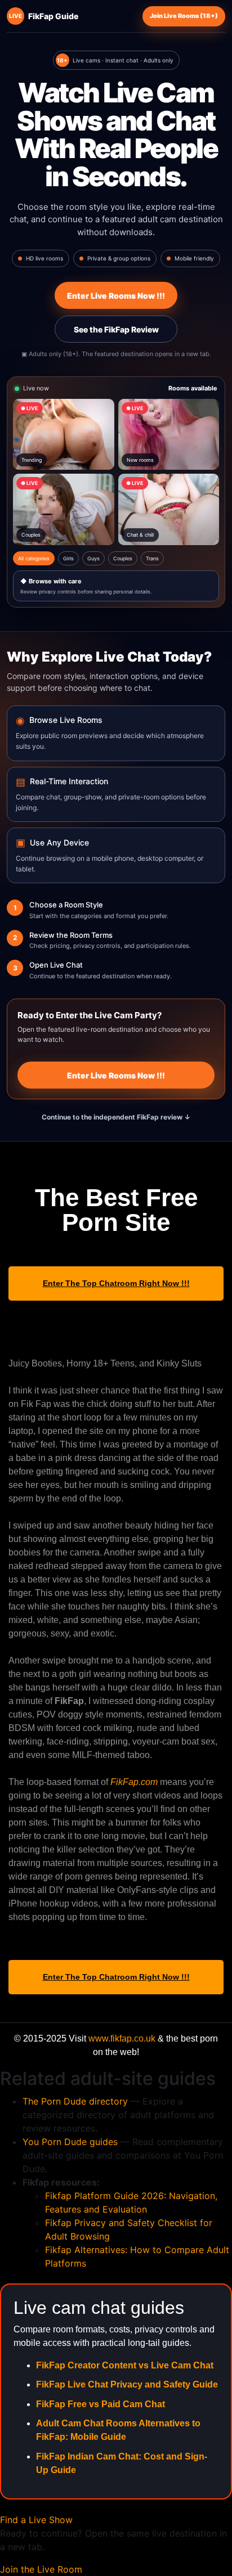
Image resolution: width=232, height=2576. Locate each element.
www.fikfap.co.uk (122, 2038)
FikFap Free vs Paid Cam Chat (101, 2404)
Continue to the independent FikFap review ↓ (116, 1117)
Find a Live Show (36, 2520)
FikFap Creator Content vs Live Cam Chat (125, 2365)
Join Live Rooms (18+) (184, 16)
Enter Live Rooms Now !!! (116, 296)
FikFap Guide (44, 16)
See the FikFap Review (116, 329)
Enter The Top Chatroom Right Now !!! (116, 1283)
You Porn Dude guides (70, 2142)
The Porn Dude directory (75, 2101)
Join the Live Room (41, 2569)
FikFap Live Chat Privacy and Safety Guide (127, 2384)
